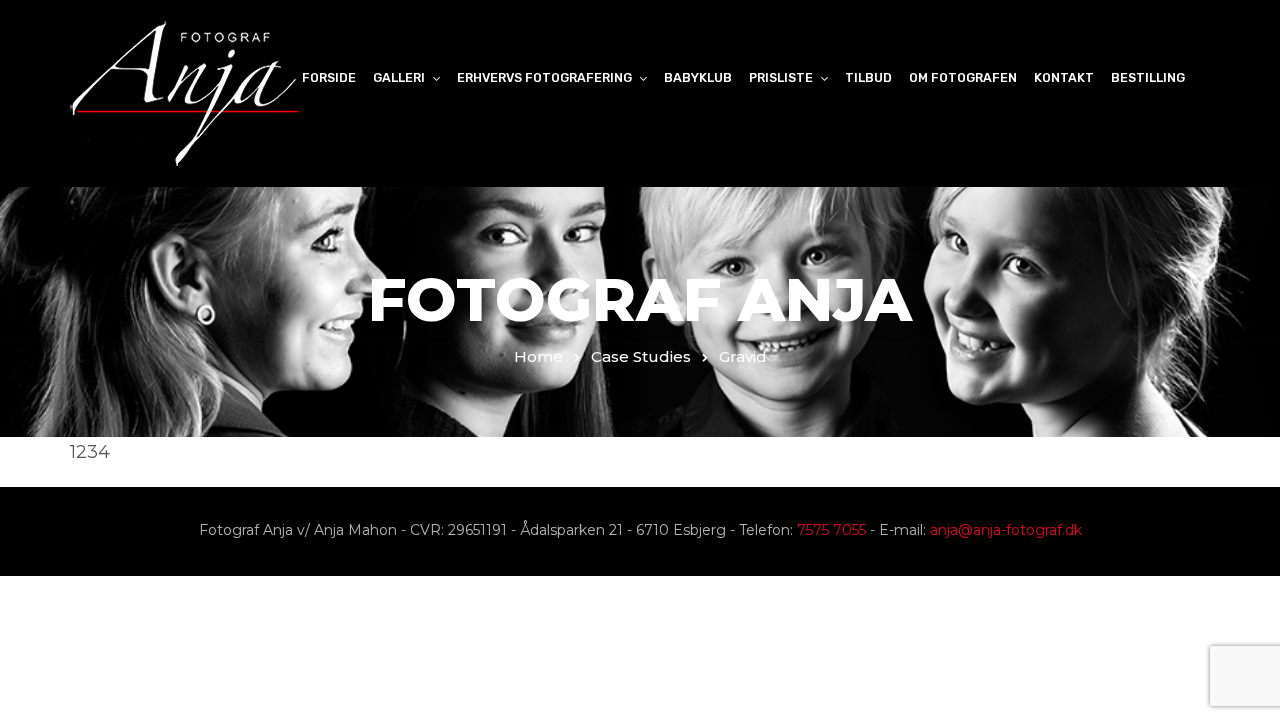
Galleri (399, 77)
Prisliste (781, 77)
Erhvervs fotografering (544, 77)
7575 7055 (831, 530)
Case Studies (641, 356)
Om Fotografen (963, 77)
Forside (329, 77)
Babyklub (698, 77)
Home (538, 356)
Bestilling (1148, 77)
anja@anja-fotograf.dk (1006, 530)
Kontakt (1064, 77)
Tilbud (868, 77)
